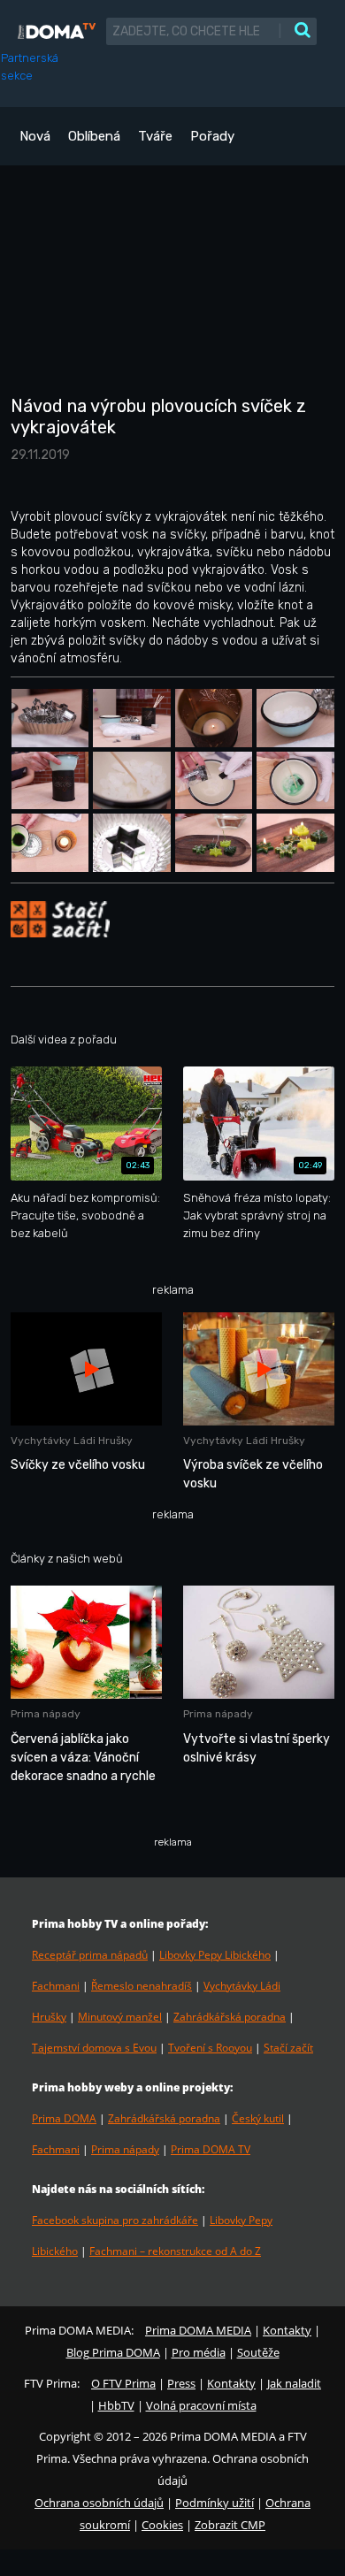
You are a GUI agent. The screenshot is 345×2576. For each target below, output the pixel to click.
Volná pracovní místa (201, 2405)
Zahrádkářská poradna (230, 2017)
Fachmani (56, 1986)
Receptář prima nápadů (90, 1955)
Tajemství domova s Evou (94, 2048)
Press (181, 2383)
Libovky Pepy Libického (215, 1955)
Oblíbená (94, 136)
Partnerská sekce (30, 67)
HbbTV (116, 2405)
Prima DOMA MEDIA (198, 2330)
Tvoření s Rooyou (210, 2048)
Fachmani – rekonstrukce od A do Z (175, 2251)
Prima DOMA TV (211, 2149)
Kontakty (287, 2330)
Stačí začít (288, 2048)
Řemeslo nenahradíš (142, 1986)
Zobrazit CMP (230, 2525)
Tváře (155, 136)
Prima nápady (125, 2149)
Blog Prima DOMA (113, 2352)
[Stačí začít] (60, 918)
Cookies (162, 2525)
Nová (35, 136)
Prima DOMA (64, 2118)
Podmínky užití (215, 2503)
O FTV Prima (123, 2383)
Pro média (199, 2352)
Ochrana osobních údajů (99, 2503)
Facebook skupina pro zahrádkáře (115, 2220)
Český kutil (258, 2118)
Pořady (212, 136)
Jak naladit (294, 2383)
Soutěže (258, 2352)
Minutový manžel (120, 2017)
